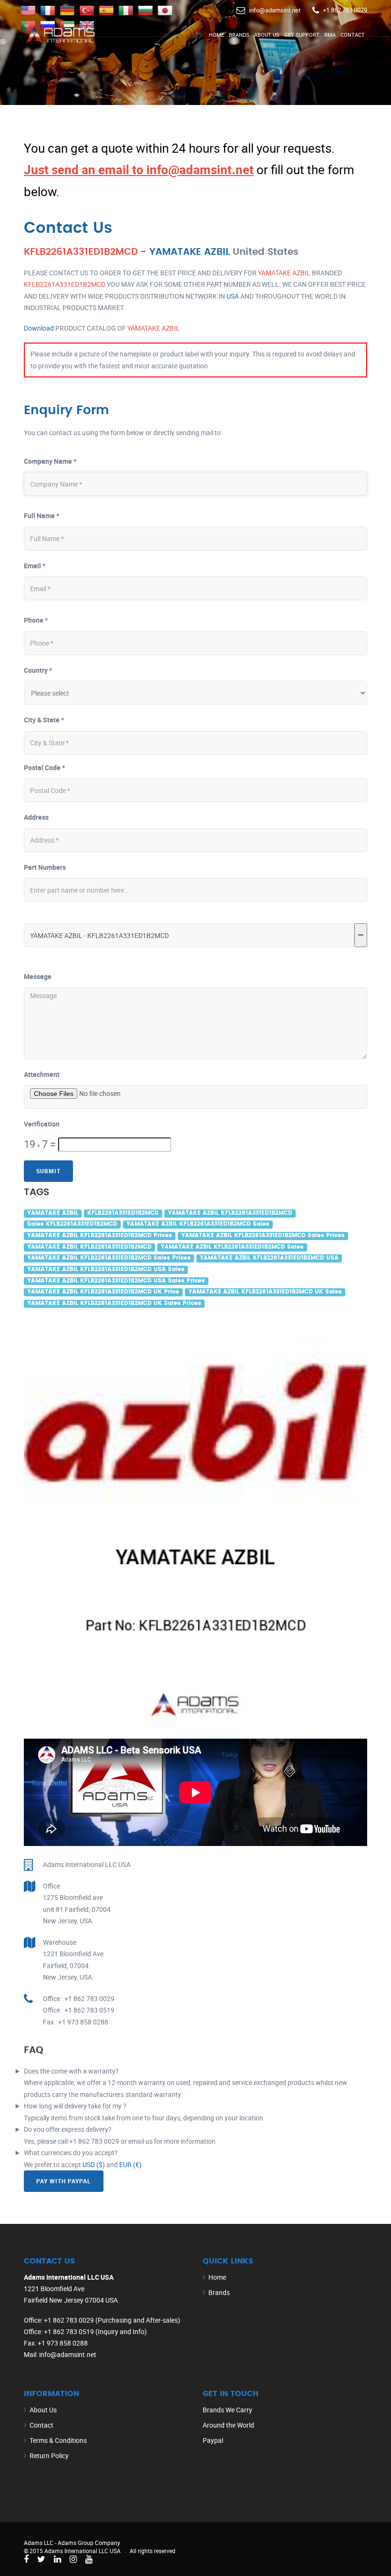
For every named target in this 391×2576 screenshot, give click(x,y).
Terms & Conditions (58, 2440)
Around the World (228, 2425)
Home (216, 35)
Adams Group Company (89, 2543)
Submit (48, 1171)
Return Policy (49, 2456)
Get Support (302, 35)
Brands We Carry (227, 2410)
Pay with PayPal (64, 2181)
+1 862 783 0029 (345, 10)
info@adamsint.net (275, 10)
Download (39, 328)
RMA (330, 35)
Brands (239, 35)
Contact (353, 35)
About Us (267, 35)
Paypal (213, 2440)
